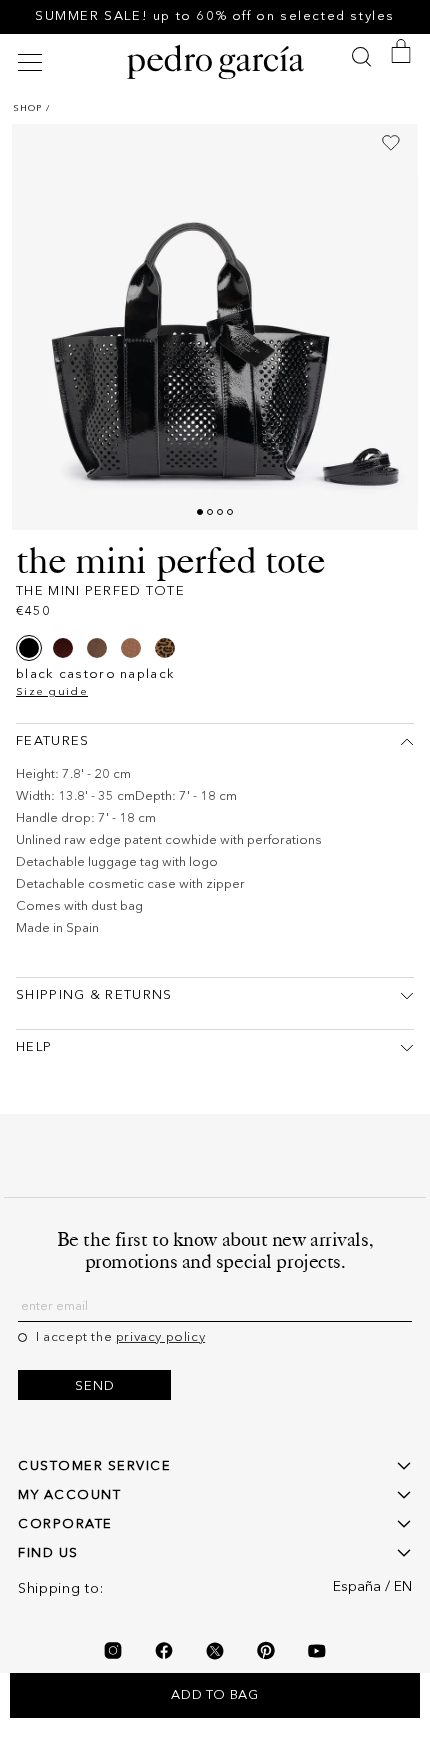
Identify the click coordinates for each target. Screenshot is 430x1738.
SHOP (27, 108)
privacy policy (160, 1337)
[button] (33, 62)
